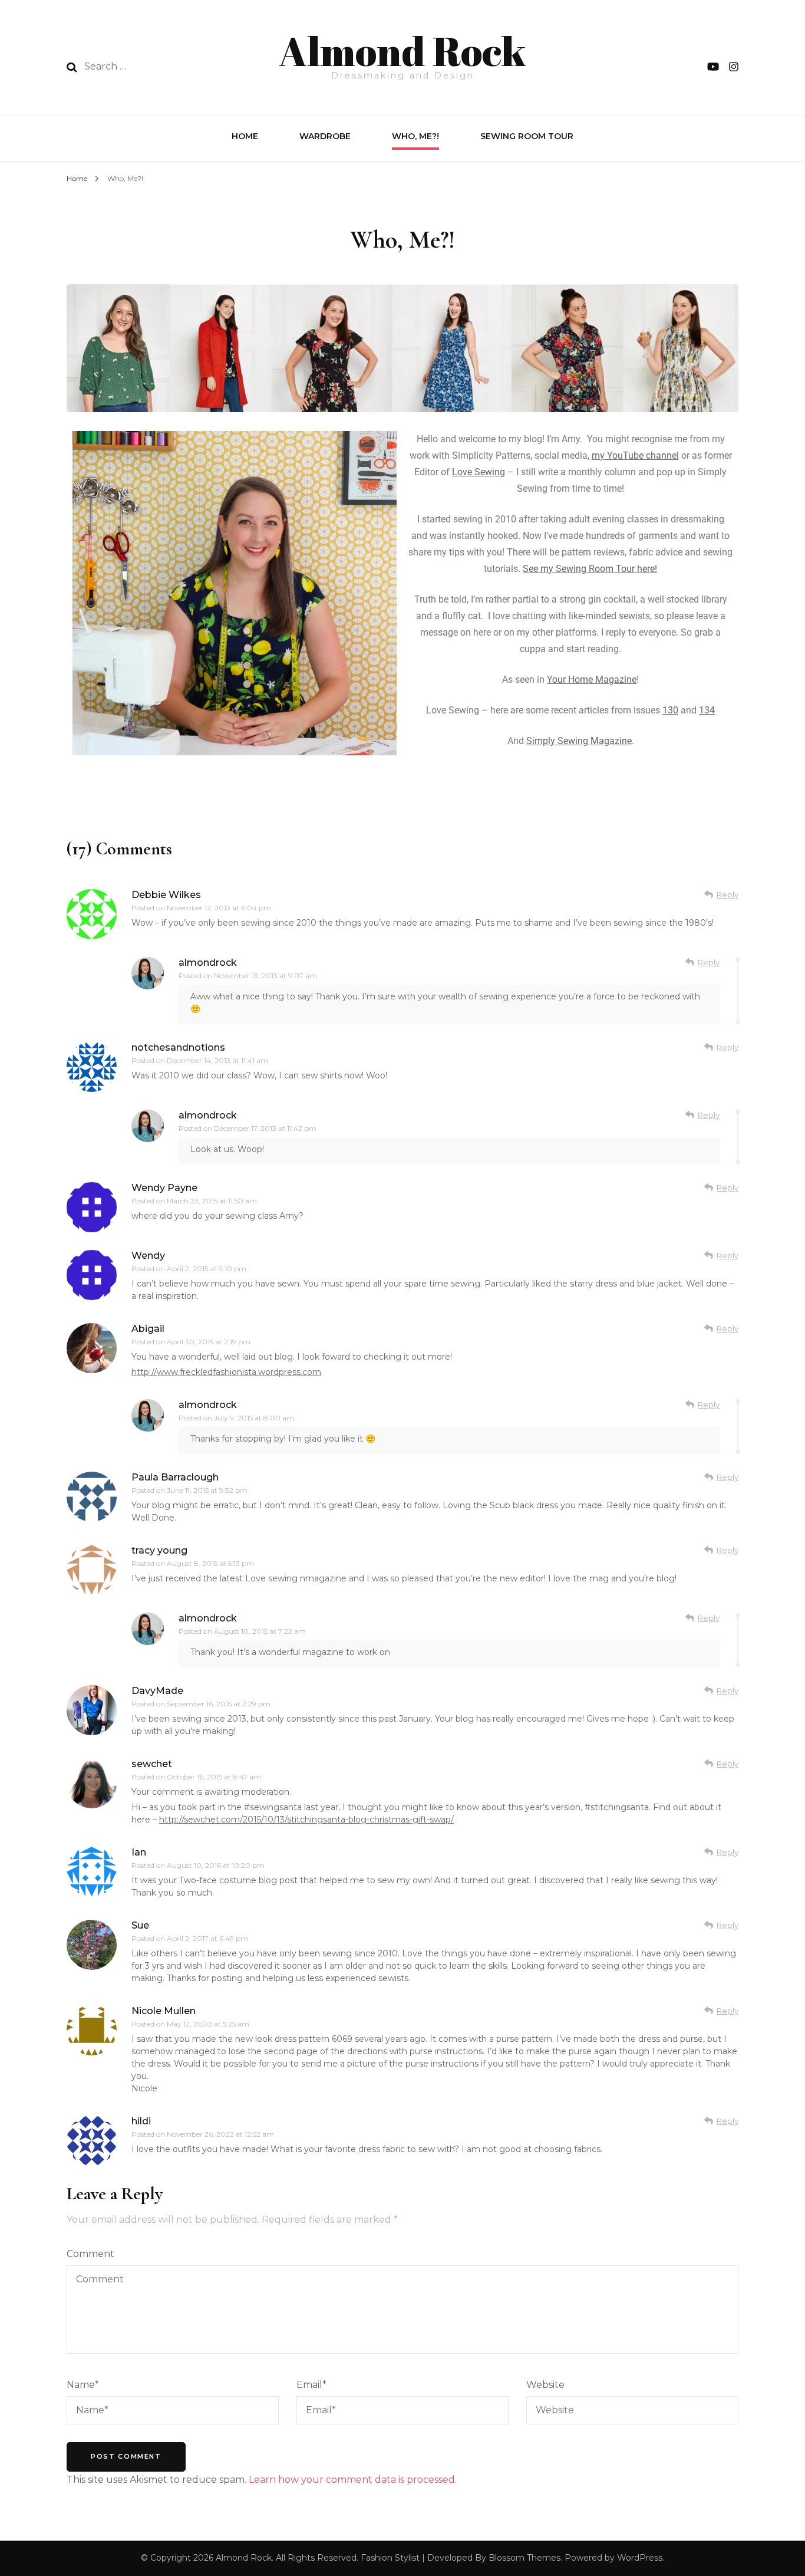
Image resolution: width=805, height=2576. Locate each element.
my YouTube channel (635, 455)
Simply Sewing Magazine (579, 741)
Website (545, 2385)
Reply (728, 894)
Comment (90, 2254)
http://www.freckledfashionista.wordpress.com (226, 1372)
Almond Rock (402, 51)
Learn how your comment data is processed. (353, 2480)
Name (83, 2385)
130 (670, 710)
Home (245, 136)
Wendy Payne (164, 1188)
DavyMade (157, 1691)
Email (311, 2385)
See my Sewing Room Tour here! (590, 569)
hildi (141, 2121)
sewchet (152, 1764)
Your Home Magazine (592, 680)
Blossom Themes (524, 2558)
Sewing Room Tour (527, 136)
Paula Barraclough (175, 1477)
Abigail (148, 1329)
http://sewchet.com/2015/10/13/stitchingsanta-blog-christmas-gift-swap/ (306, 1820)
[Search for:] (160, 67)
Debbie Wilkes (166, 895)
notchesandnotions (178, 1047)
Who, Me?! (415, 136)
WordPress (640, 2558)
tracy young (159, 1550)
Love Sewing (479, 472)
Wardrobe (325, 136)
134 (707, 710)
